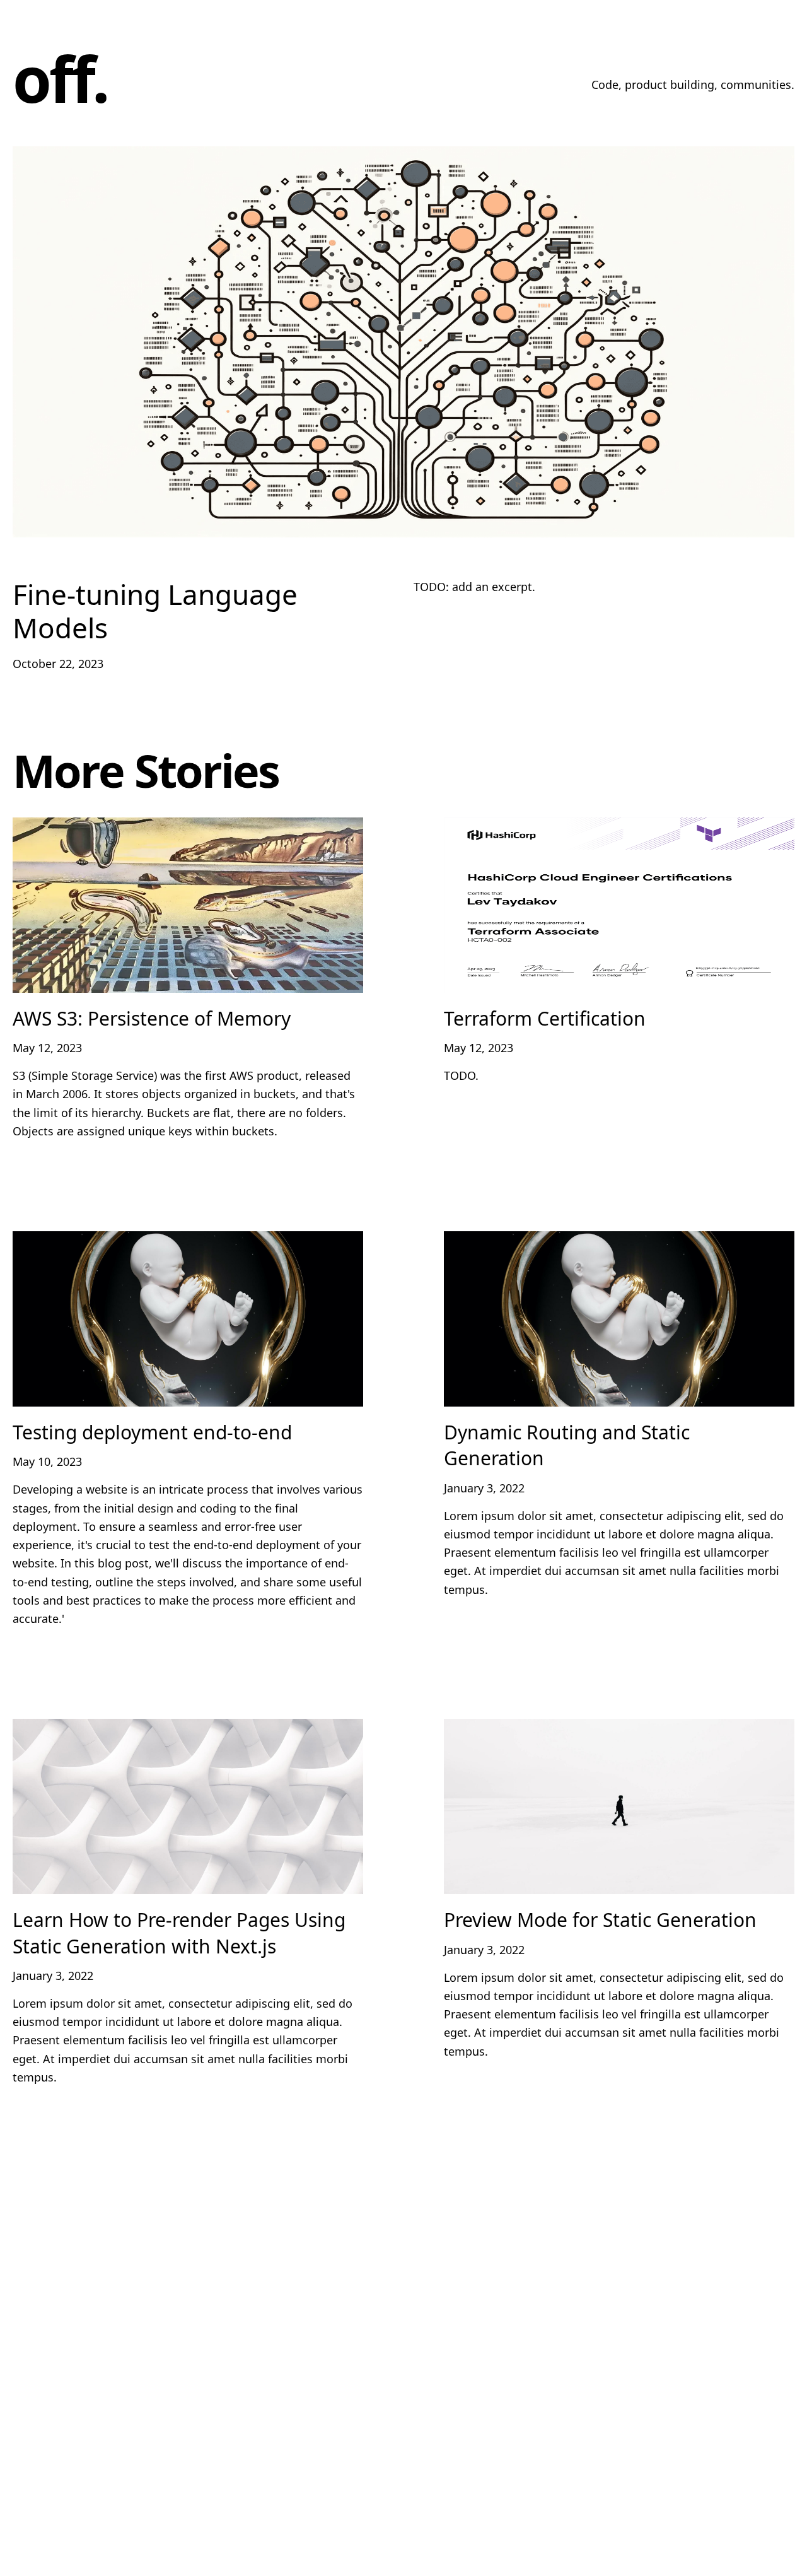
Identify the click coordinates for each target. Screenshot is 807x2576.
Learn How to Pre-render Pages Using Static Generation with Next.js (179, 1933)
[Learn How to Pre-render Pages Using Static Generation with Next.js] (188, 1806)
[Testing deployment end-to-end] (188, 1319)
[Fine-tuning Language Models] (403, 342)
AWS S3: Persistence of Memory (152, 1018)
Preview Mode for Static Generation (600, 1920)
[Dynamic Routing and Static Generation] (619, 1319)
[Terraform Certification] (619, 905)
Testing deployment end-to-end (152, 1432)
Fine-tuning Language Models (155, 611)
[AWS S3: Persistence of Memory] (188, 905)
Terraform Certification (545, 1018)
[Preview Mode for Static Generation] (619, 1806)
